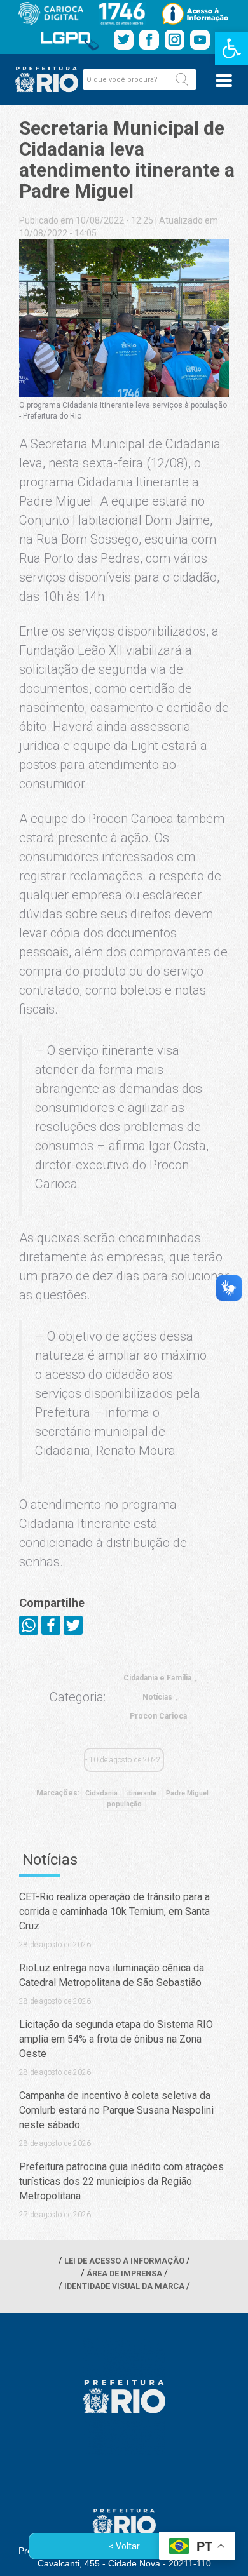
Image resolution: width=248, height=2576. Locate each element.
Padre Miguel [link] (187, 1793)
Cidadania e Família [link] (157, 1678)
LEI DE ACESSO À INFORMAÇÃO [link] (124, 2261)
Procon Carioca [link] (158, 1716)
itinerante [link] (142, 1793)
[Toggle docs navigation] (224, 81)
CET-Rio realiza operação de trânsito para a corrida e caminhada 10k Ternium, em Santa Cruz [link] (114, 1911)
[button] (182, 79)
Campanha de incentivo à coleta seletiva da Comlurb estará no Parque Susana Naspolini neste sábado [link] (116, 2110)
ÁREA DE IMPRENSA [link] (124, 2273)
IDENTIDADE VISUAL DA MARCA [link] (124, 2286)
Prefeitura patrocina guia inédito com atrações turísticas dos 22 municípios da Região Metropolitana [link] (121, 2181)
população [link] (124, 1804)
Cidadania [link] (101, 1793)
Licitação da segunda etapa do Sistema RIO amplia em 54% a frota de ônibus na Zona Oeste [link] (116, 2039)
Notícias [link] (157, 1697)
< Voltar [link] (124, 2546)
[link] (231, 48)
